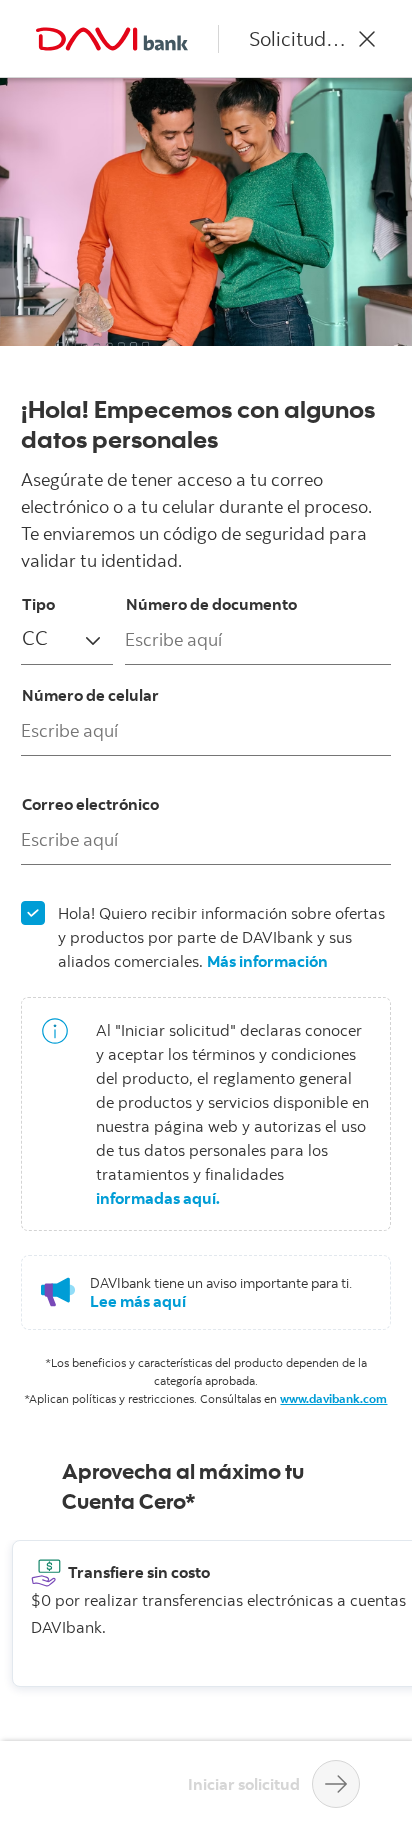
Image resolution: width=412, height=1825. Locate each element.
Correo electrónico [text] (90, 804)
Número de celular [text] (90, 695)
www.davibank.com (333, 1398)
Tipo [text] (38, 604)
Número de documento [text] (211, 604)
